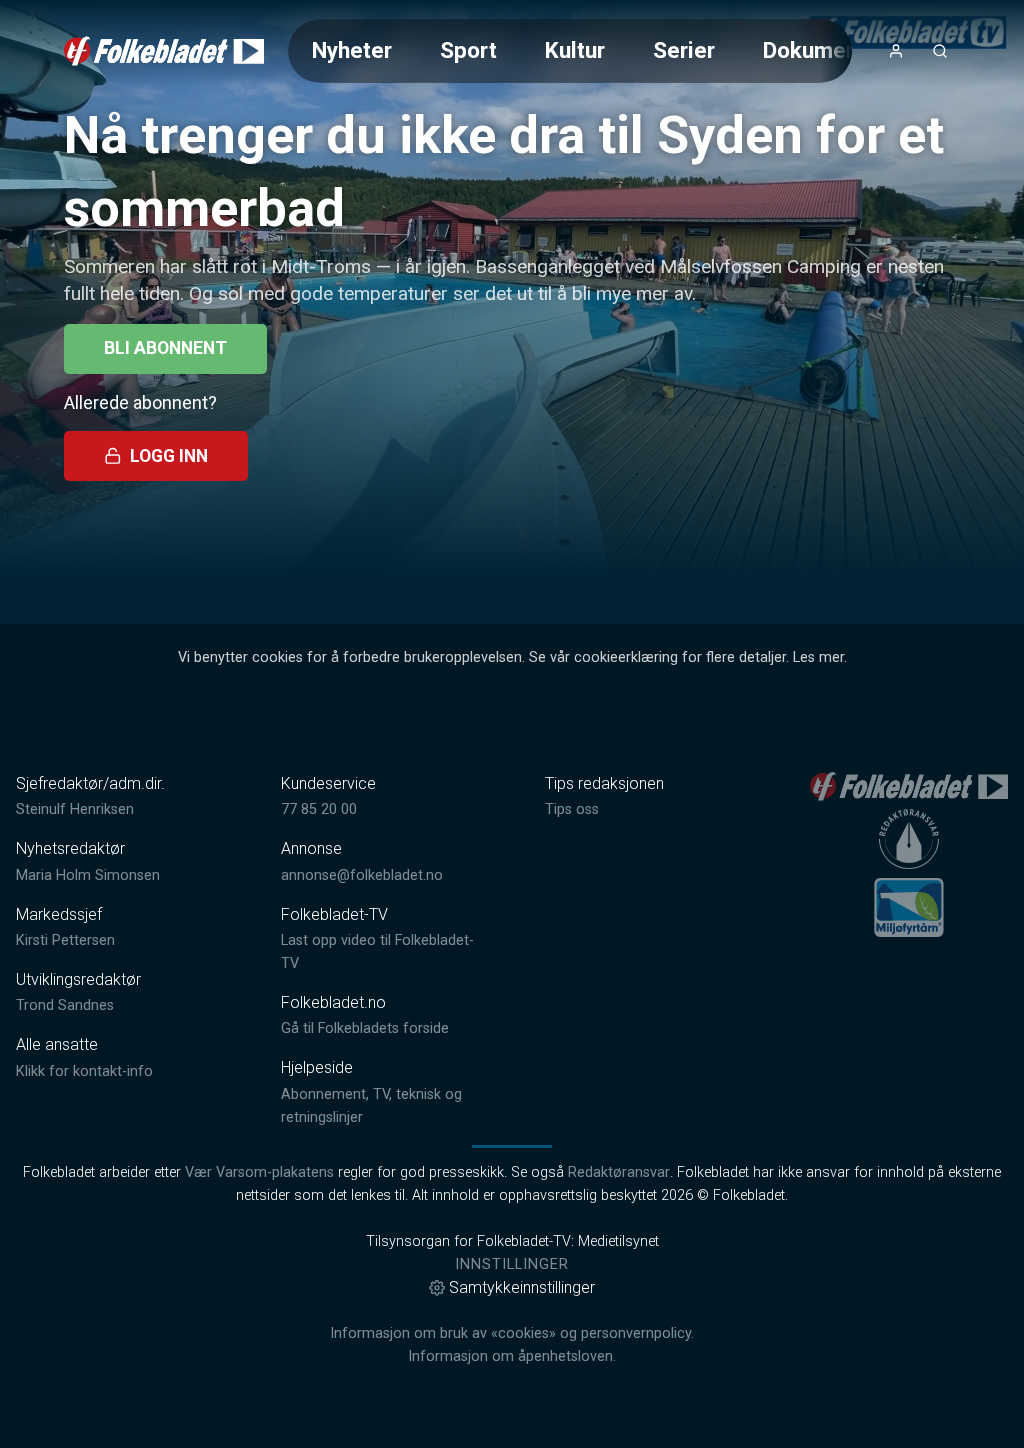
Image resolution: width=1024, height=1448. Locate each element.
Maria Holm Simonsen (88, 875)
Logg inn (169, 456)
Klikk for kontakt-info (84, 1071)
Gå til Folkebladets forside (365, 1028)
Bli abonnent (165, 348)
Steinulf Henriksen (75, 809)
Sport (468, 50)
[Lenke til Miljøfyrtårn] (909, 907)
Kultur (575, 50)
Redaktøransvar (619, 1172)
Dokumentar (824, 50)
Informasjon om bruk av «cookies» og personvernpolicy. (512, 1333)
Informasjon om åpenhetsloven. (512, 1356)
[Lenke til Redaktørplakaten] (909, 839)
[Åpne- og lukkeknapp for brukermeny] (896, 51)
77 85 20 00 (319, 809)
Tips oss (572, 809)
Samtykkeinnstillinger (522, 1287)
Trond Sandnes (65, 1005)
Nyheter (352, 50)
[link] (164, 51)
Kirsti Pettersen (65, 940)
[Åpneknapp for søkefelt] (940, 51)
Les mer (818, 657)
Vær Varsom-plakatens (259, 1172)
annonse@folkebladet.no (362, 875)
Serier (684, 50)
